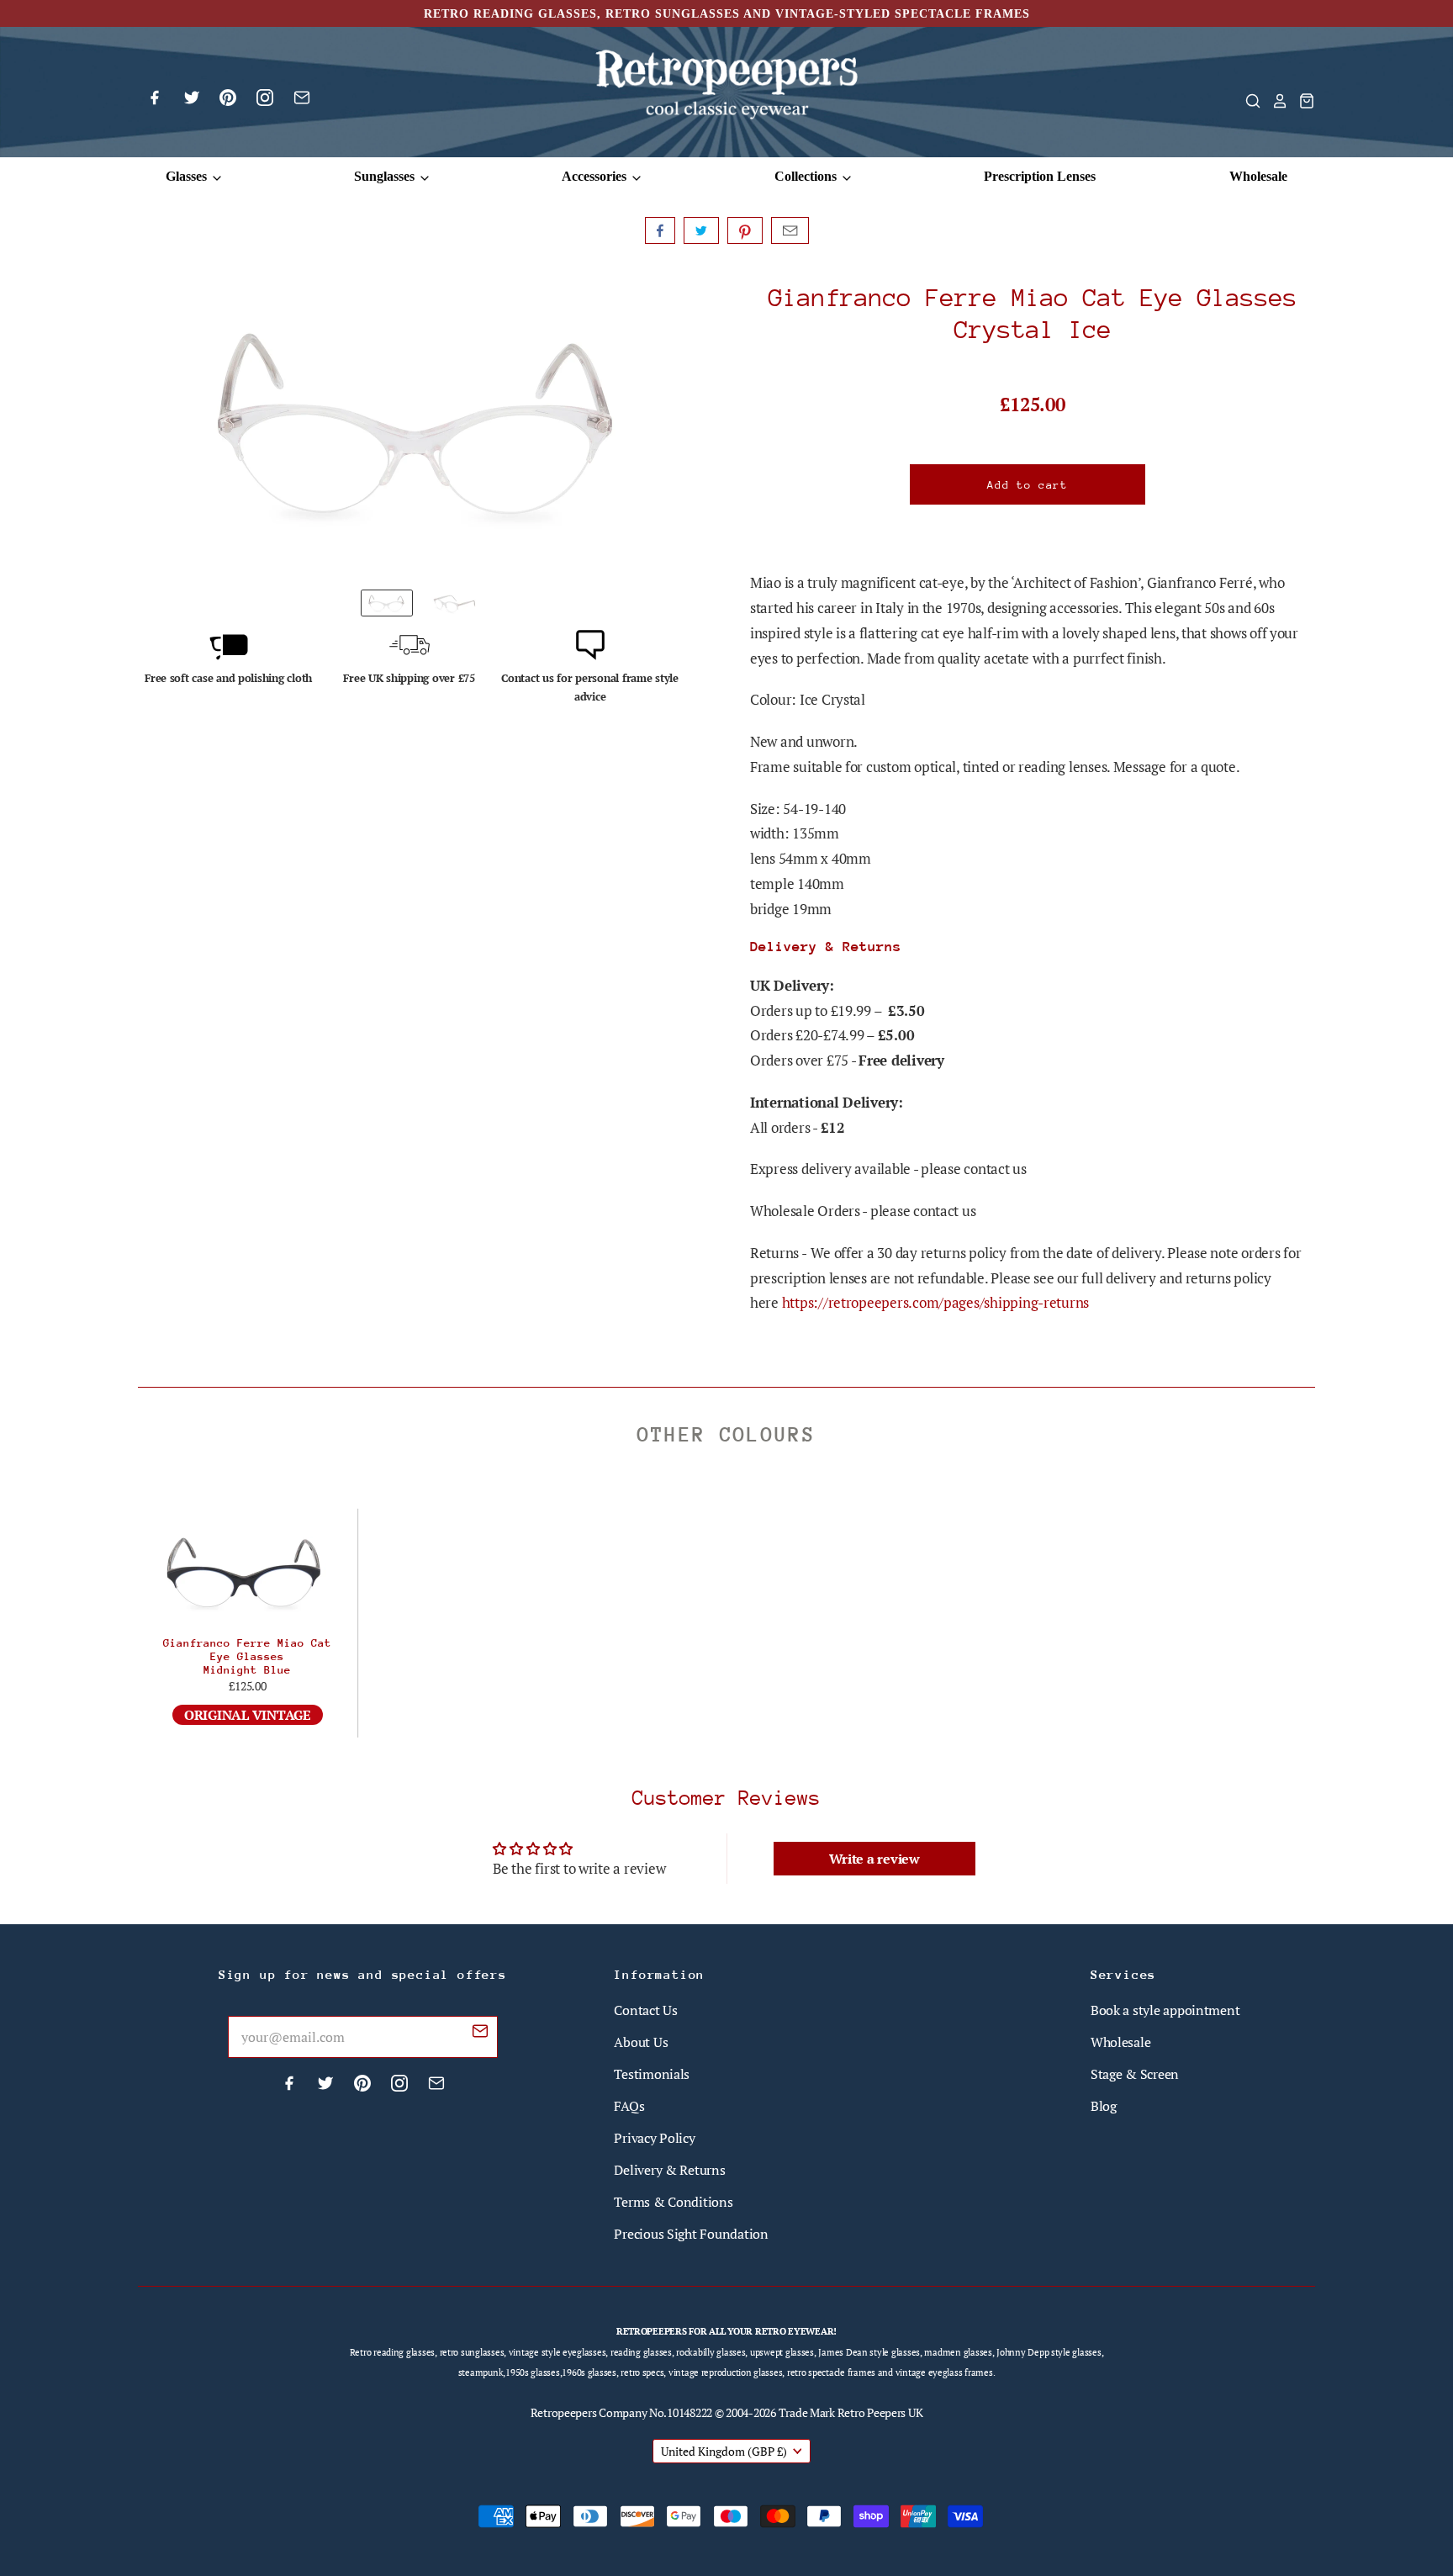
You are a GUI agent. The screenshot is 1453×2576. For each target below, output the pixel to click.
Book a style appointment (1165, 2010)
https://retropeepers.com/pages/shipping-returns (935, 1302)
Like (660, 230)
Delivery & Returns (669, 2170)
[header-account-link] (1275, 101)
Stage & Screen (1135, 2074)
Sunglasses (386, 176)
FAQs (629, 2106)
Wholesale (1258, 176)
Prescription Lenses (1040, 176)
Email (790, 230)
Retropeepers (564, 2412)
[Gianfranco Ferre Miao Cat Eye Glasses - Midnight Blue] (248, 1571)
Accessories (596, 176)
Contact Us (645, 2010)
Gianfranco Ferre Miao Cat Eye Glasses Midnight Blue (247, 1656)
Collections (807, 176)
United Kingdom (724, 2451)
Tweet (701, 230)
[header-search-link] (1248, 101)
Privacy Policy (654, 2138)
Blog (1104, 2106)
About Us (641, 2042)
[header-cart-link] (1302, 101)
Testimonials (652, 2074)
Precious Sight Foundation (691, 2234)
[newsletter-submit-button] (480, 2034)
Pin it (745, 230)
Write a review (874, 1859)
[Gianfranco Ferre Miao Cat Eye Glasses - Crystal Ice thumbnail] (454, 603)
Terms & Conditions (673, 2202)
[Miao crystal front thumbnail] (387, 603)
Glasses (188, 176)
